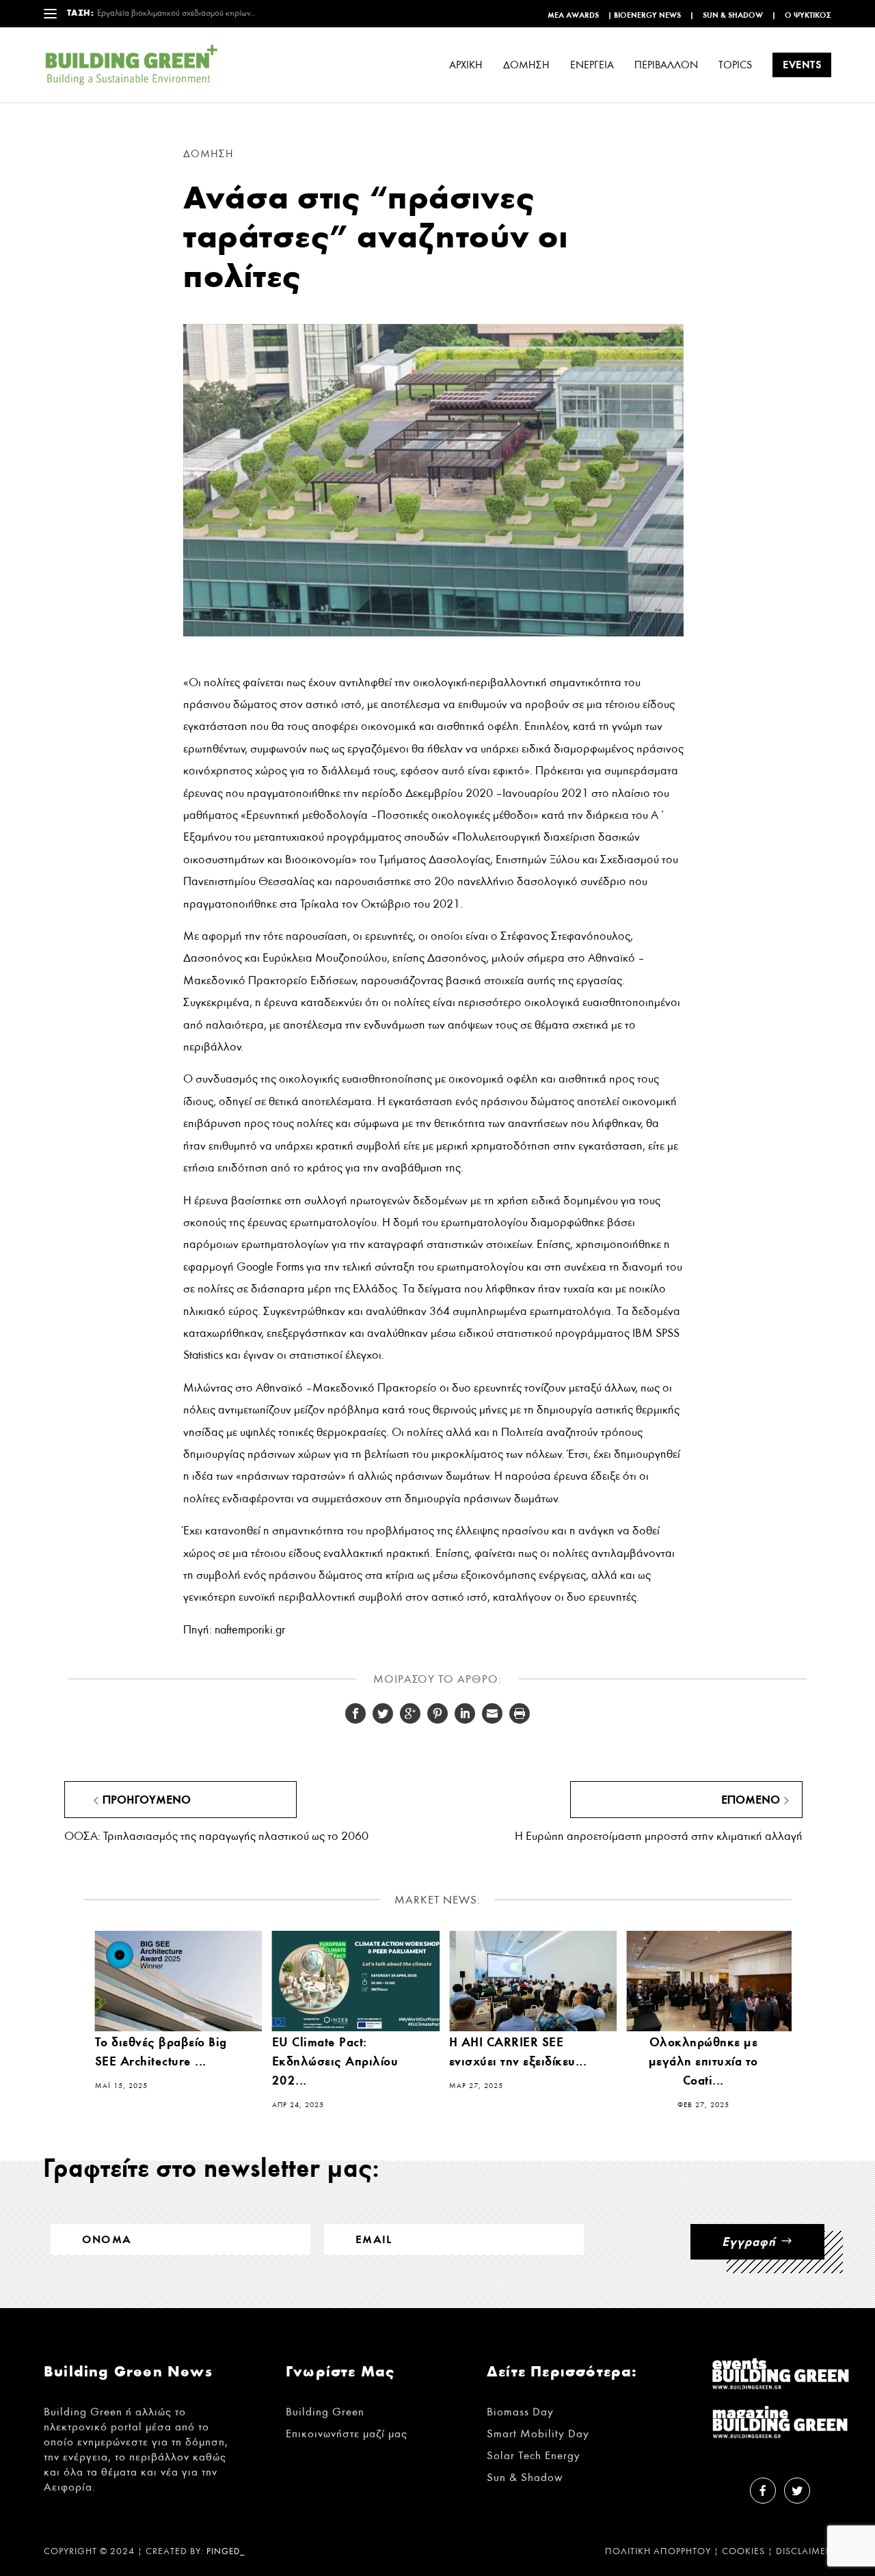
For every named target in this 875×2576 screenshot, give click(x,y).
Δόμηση (208, 154)
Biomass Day (520, 2412)
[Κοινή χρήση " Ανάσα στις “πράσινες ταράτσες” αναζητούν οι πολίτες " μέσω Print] (520, 1713)
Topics (735, 65)
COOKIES (743, 2551)
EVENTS (802, 65)
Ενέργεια (592, 65)
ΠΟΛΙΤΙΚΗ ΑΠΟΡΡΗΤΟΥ (658, 2551)
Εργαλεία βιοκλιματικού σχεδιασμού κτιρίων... (176, 13)
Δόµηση (526, 65)
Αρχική (466, 65)
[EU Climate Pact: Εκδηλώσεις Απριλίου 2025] (356, 1981)
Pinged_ (226, 2552)
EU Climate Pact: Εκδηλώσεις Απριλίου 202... (335, 2061)
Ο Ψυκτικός (808, 15)
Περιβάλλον (666, 65)
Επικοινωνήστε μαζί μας (347, 2433)
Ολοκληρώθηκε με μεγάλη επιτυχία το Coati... (703, 2061)
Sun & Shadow (733, 15)
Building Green (325, 2412)
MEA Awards (573, 15)
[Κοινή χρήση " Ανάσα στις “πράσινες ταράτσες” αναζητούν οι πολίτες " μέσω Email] (492, 1713)
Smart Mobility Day (538, 2433)
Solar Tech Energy (534, 2455)
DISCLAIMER (804, 2551)
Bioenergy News (647, 15)
